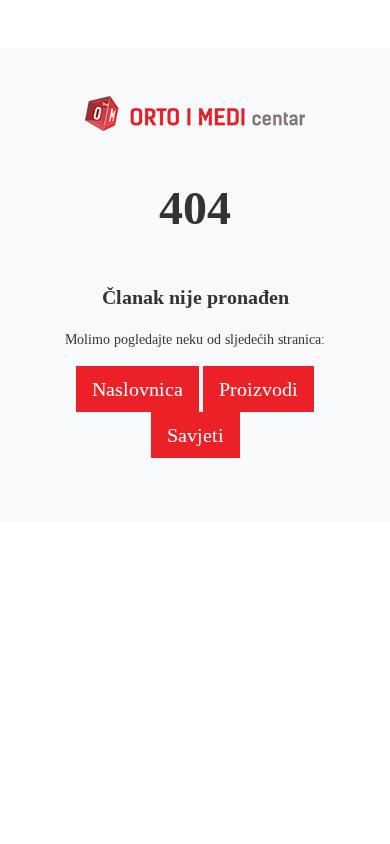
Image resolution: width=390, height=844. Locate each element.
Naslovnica (137, 389)
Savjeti (195, 435)
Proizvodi (258, 389)
